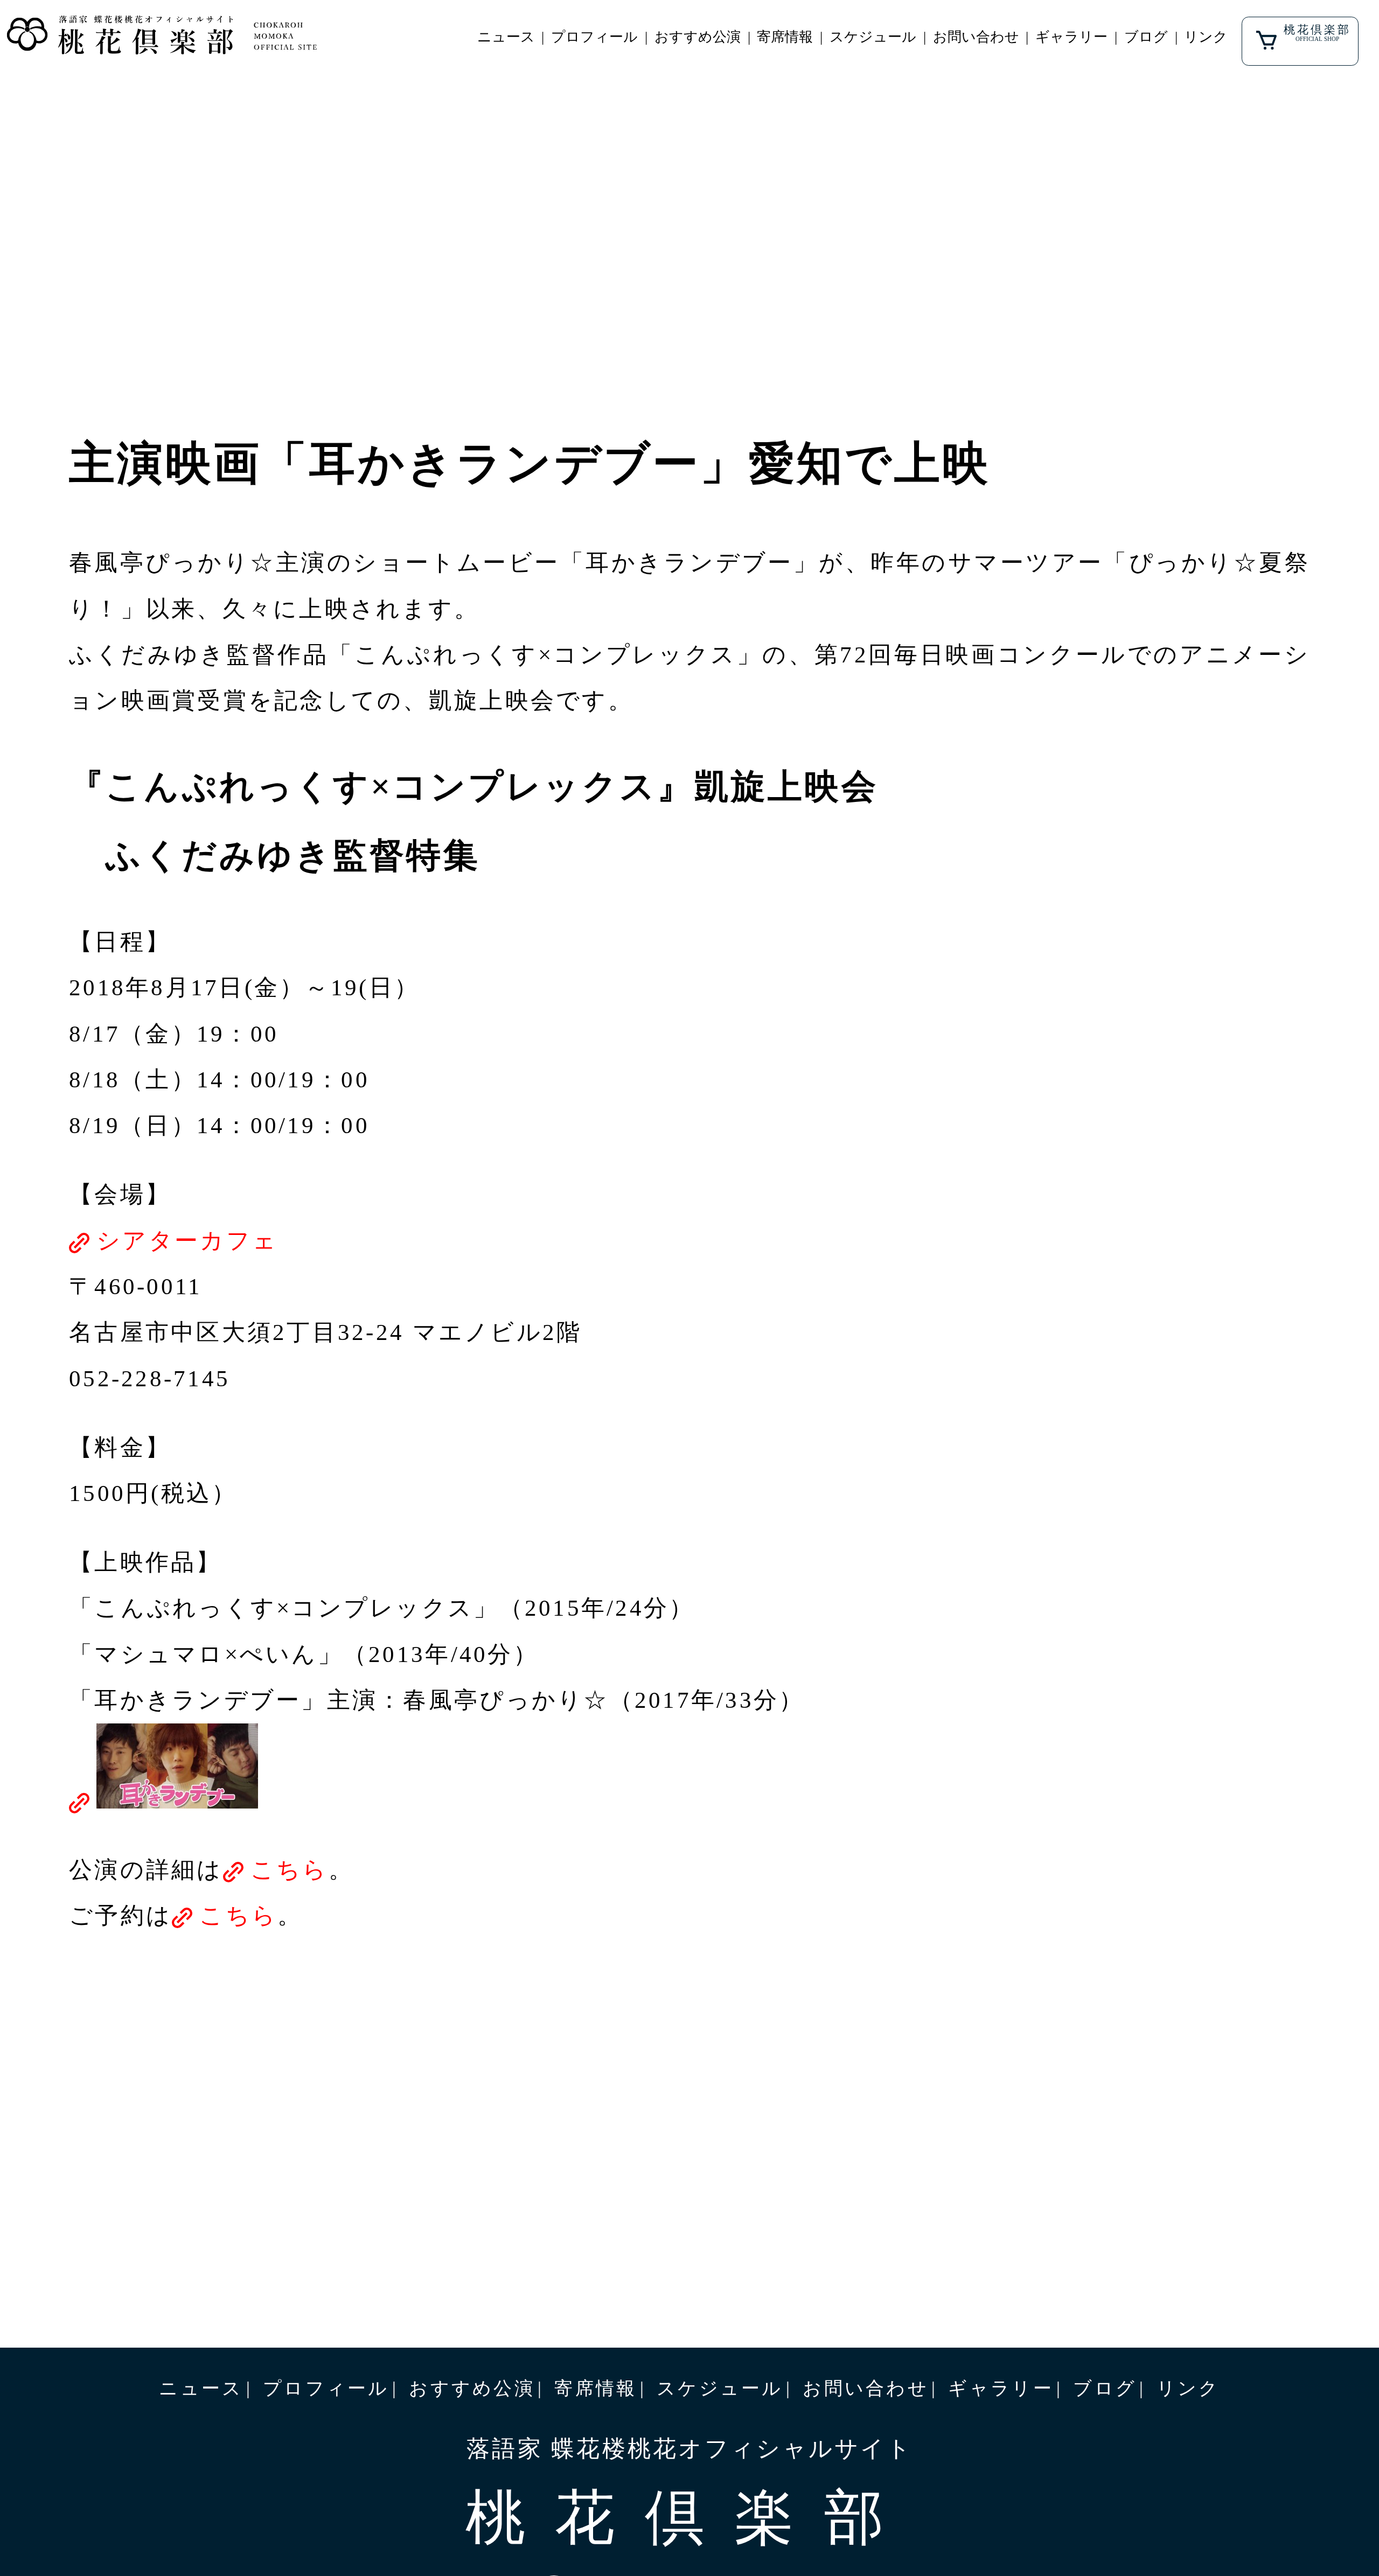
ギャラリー (1071, 37)
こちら (290, 1870)
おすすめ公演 (698, 37)
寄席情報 (785, 37)
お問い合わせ (976, 37)
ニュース (506, 37)
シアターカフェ (187, 1241)
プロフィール (594, 37)
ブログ (1146, 37)
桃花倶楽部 (1317, 33)
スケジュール (873, 37)
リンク (1206, 37)
